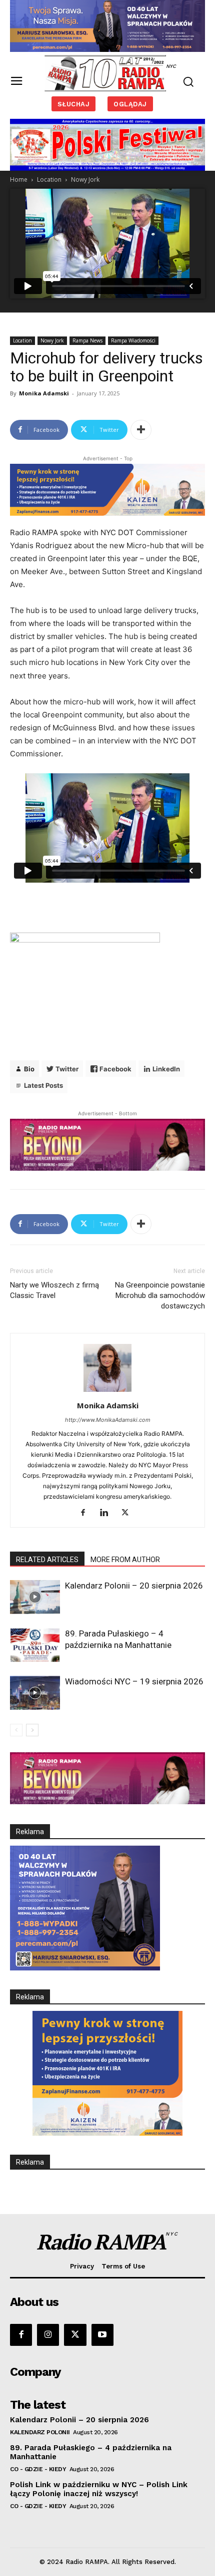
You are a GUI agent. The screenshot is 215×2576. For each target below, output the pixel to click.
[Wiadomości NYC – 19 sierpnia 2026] (35, 1693)
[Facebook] (87, 1513)
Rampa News (87, 340)
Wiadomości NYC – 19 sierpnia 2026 (134, 1681)
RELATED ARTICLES (47, 1560)
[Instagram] (48, 2335)
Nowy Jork (85, 179)
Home (19, 179)
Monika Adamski (44, 393)
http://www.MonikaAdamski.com (108, 1420)
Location (49, 179)
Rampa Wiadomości (133, 340)
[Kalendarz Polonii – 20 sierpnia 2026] (35, 1597)
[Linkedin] (108, 1513)
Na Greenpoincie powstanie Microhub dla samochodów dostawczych (160, 1295)
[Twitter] (129, 1513)
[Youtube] (102, 2335)
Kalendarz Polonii (40, 2432)
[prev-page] (16, 1730)
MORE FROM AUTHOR (125, 1560)
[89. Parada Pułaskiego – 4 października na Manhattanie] (35, 1645)
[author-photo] (107, 1392)
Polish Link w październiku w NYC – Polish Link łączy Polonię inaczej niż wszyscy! (99, 2489)
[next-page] (32, 1730)
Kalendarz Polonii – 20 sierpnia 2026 (134, 1586)
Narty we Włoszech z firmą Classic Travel (54, 1290)
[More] (141, 430)
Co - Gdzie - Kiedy (38, 2469)
